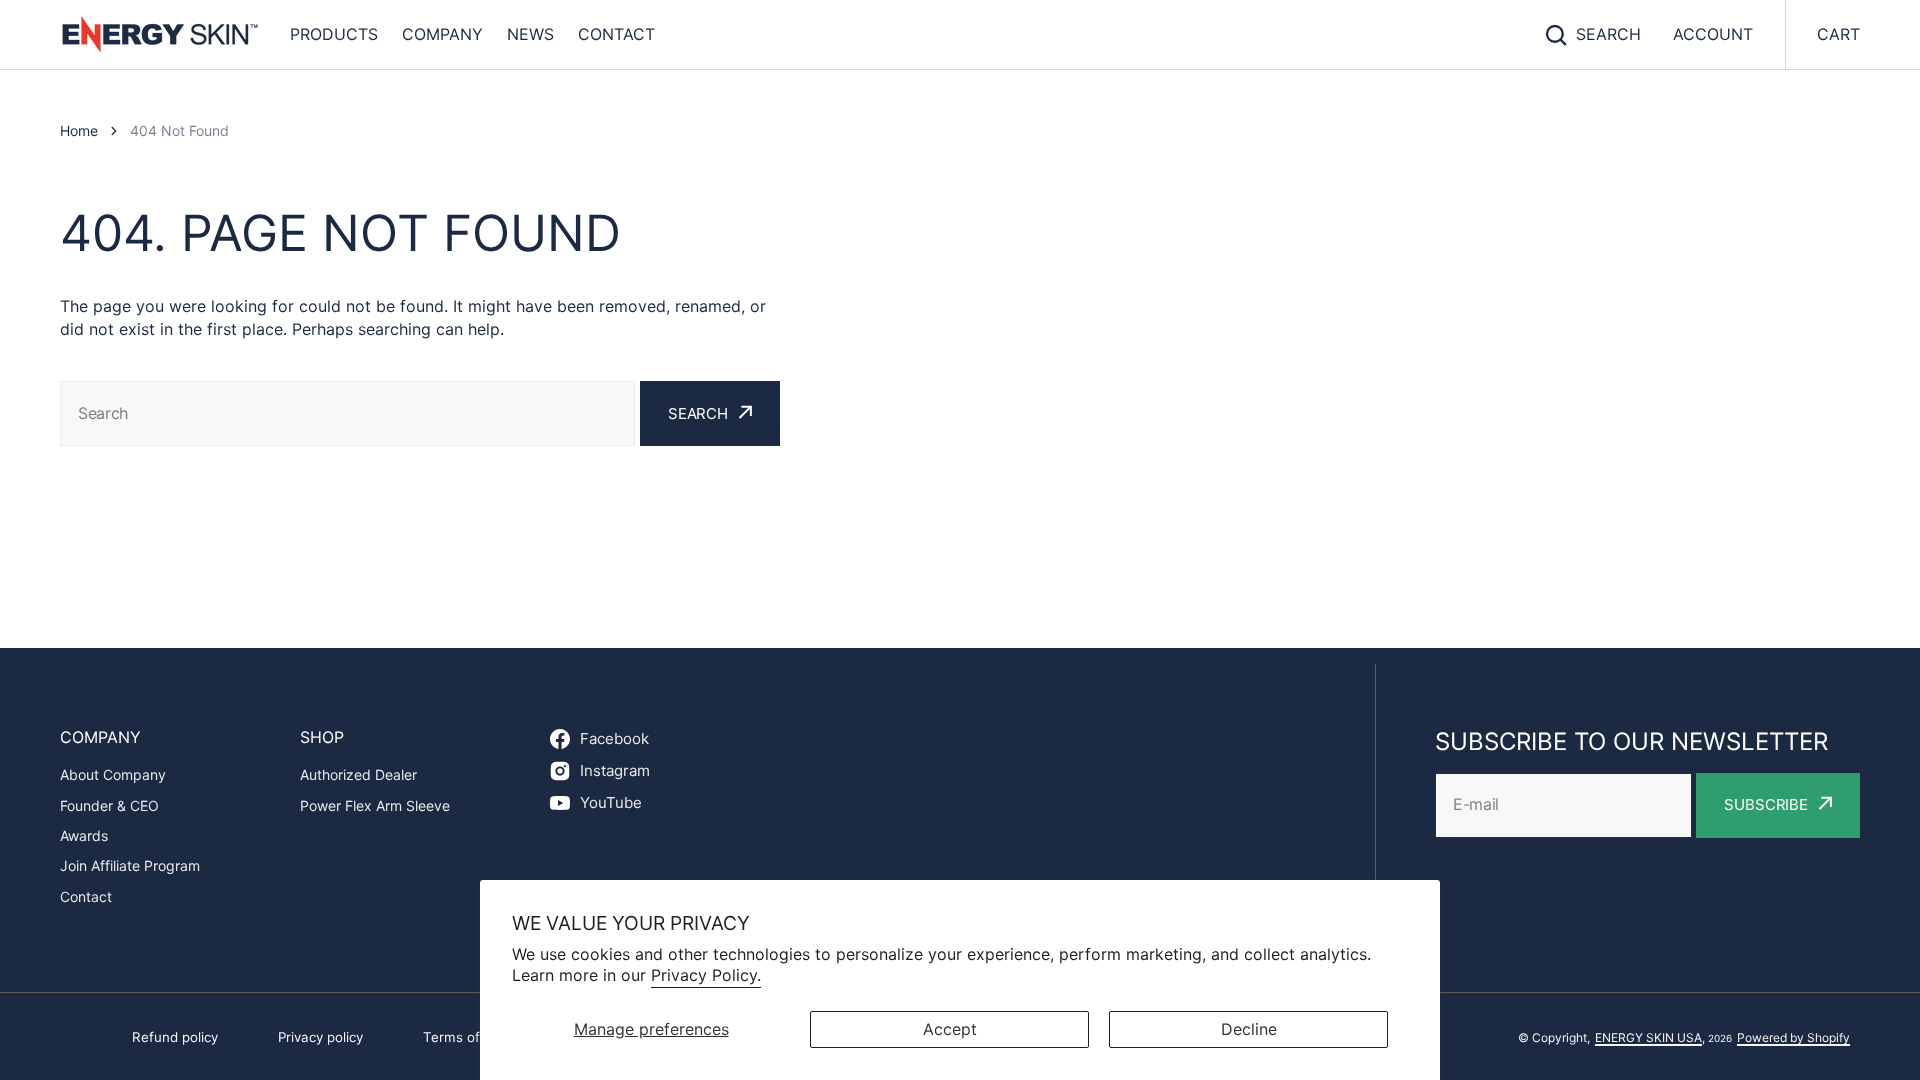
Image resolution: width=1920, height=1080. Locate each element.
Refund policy (175, 1037)
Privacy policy (320, 1037)
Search (1608, 34)
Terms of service (476, 1037)
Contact (616, 34)
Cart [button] (1838, 34)
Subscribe (1766, 804)
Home (79, 130)
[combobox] (347, 413)
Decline (1249, 1029)
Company (442, 34)
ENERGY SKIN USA (1648, 1037)
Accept (950, 1029)
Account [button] (1713, 34)
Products (334, 34)
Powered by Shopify (1793, 1037)
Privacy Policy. (706, 975)
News (530, 34)
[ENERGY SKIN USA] (160, 34)
